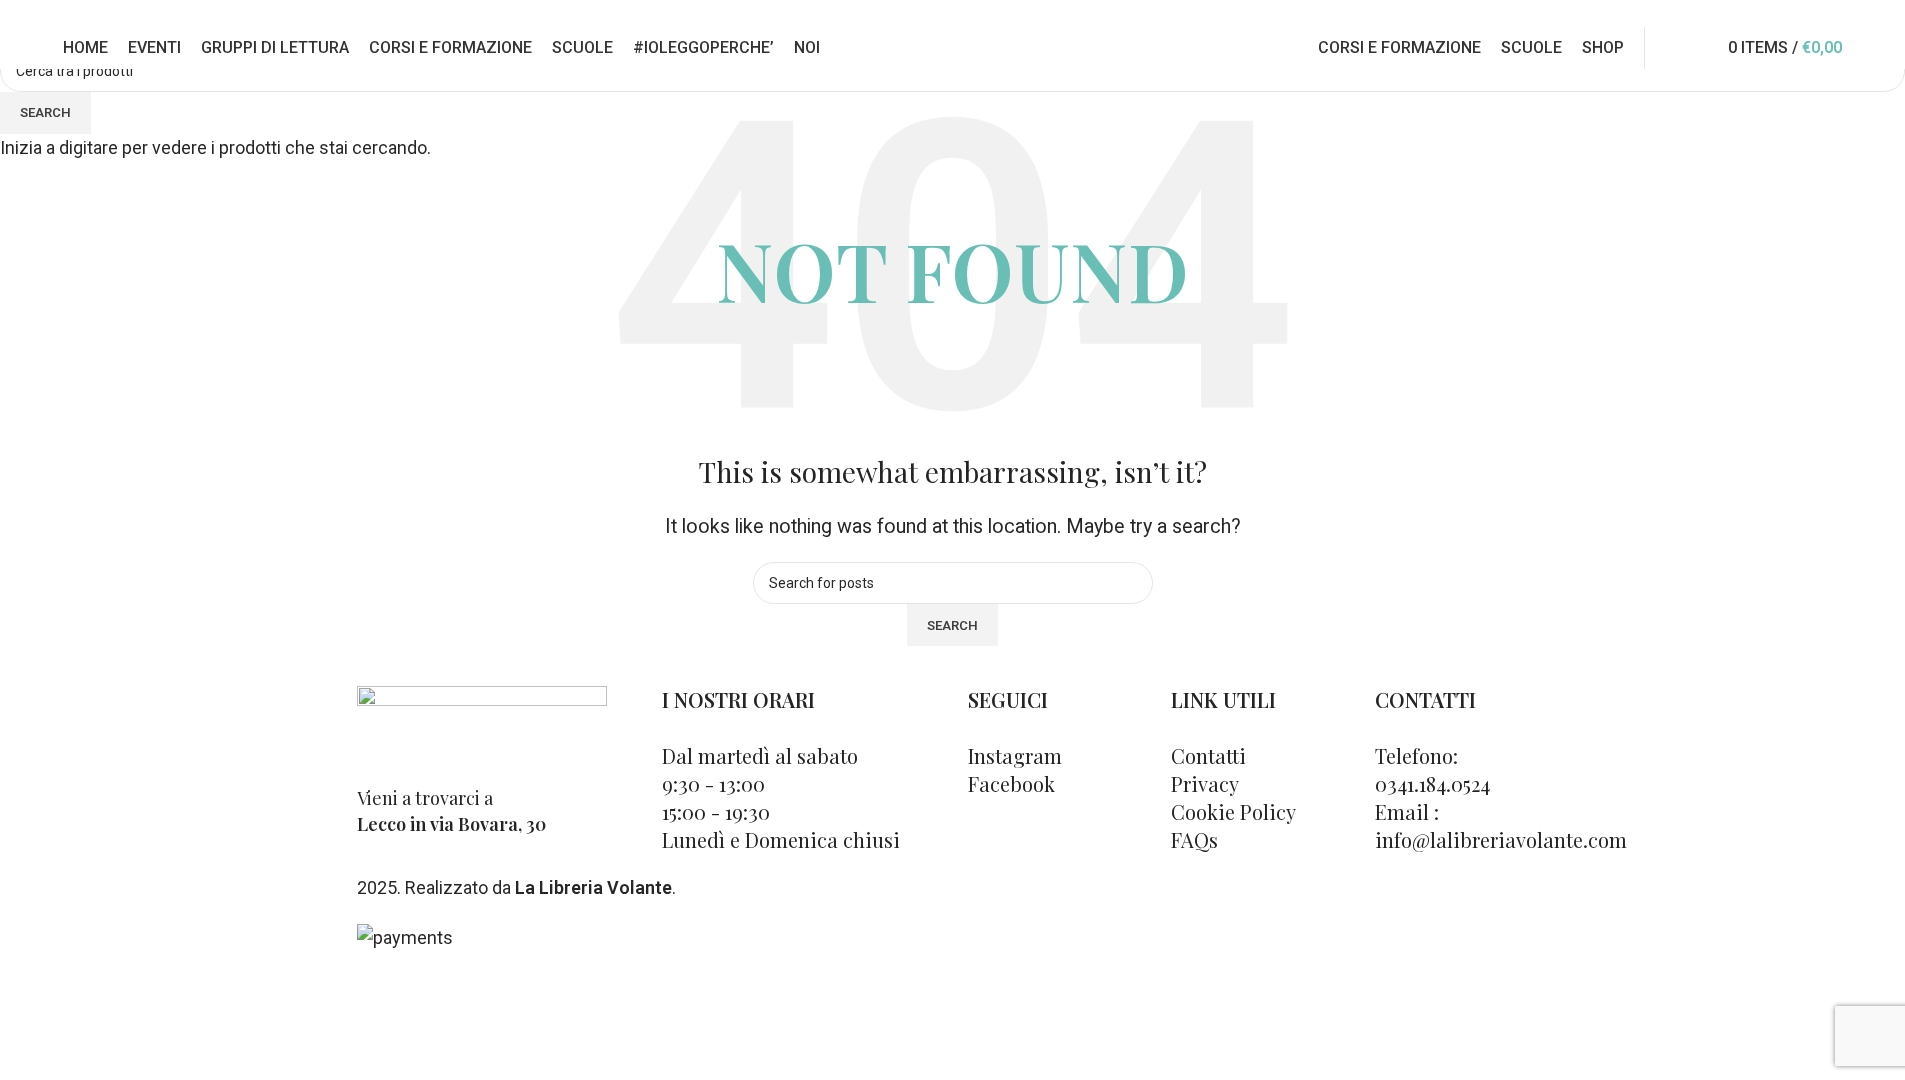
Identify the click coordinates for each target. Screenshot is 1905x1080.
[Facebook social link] (1806, 13)
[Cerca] (1701, 48)
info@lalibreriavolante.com (1611, 14)
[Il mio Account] (1673, 48)
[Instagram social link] (1830, 13)
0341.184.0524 (503, 14)
